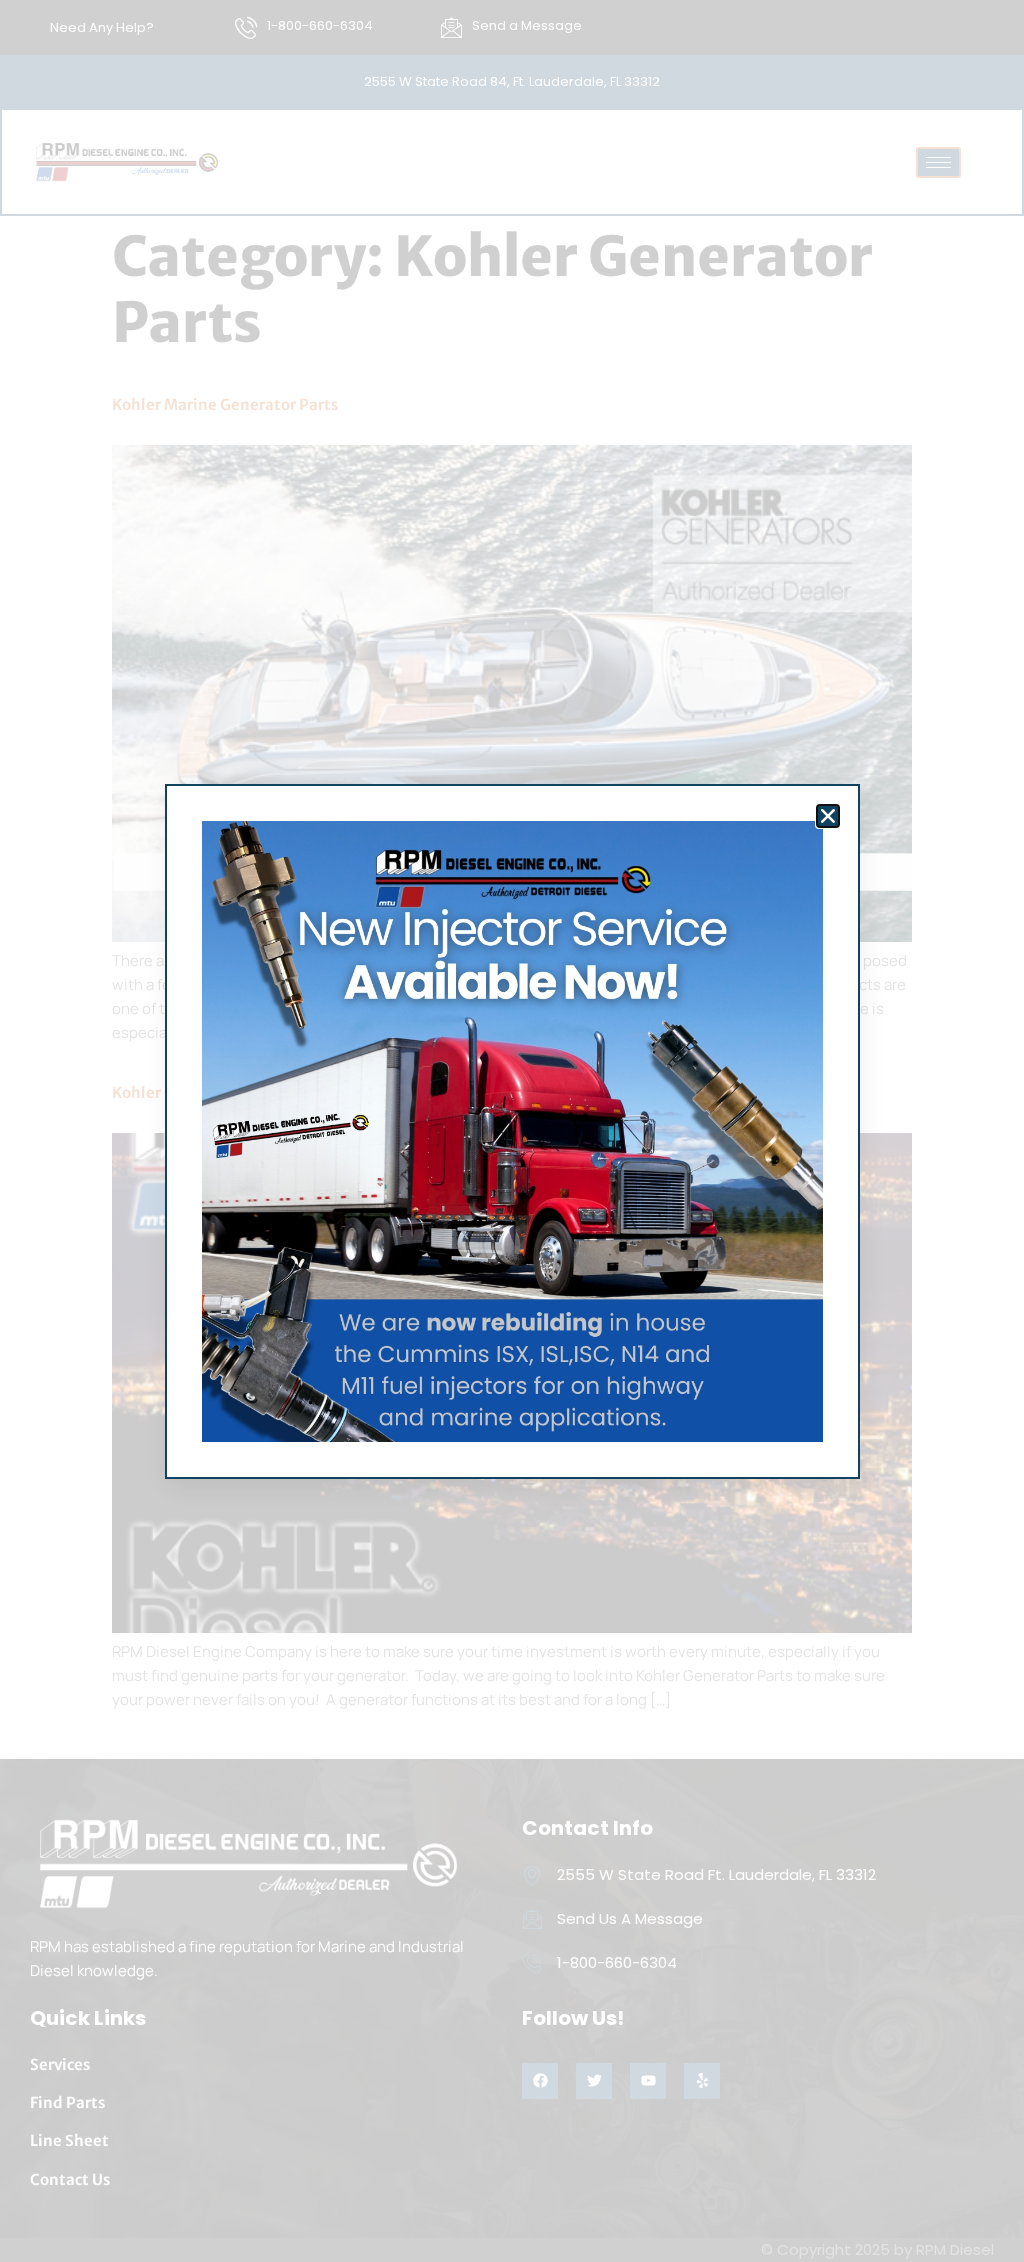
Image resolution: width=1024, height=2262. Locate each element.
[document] (512, 1131)
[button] (828, 816)
